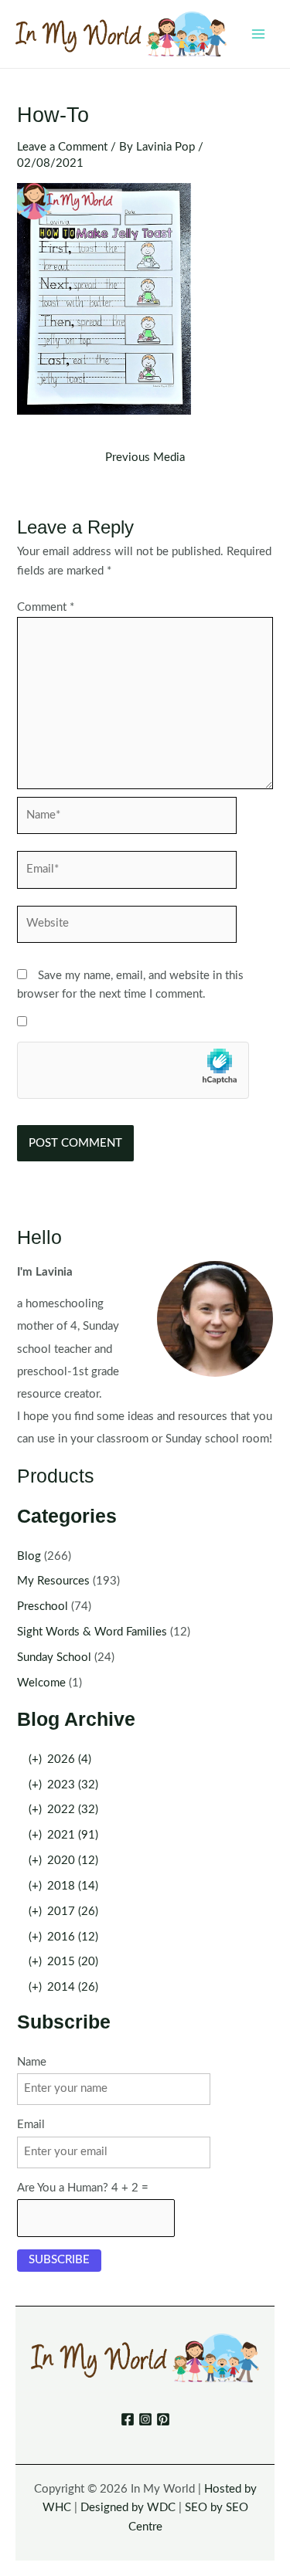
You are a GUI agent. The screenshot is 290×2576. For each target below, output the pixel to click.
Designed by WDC (128, 2508)
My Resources (53, 1581)
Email (31, 2125)
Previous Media (145, 458)
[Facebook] (128, 2419)
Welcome (41, 1683)
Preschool (43, 1607)
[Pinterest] (163, 2419)
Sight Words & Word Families (92, 1632)
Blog (29, 1556)
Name (32, 2062)
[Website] (127, 928)
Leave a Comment (62, 147)
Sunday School (54, 1657)
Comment (46, 607)
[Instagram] (145, 2419)
